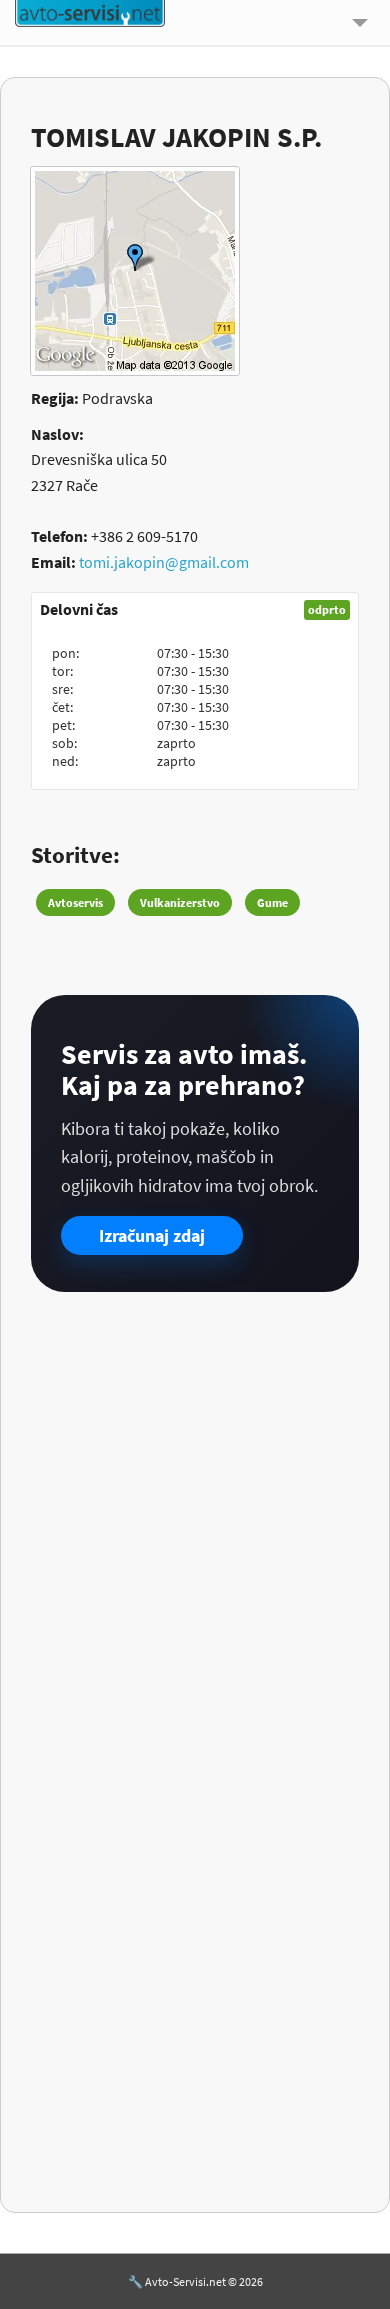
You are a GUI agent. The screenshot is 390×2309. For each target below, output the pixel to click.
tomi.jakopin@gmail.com (164, 562)
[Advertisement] (195, 1517)
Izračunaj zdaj (152, 1235)
